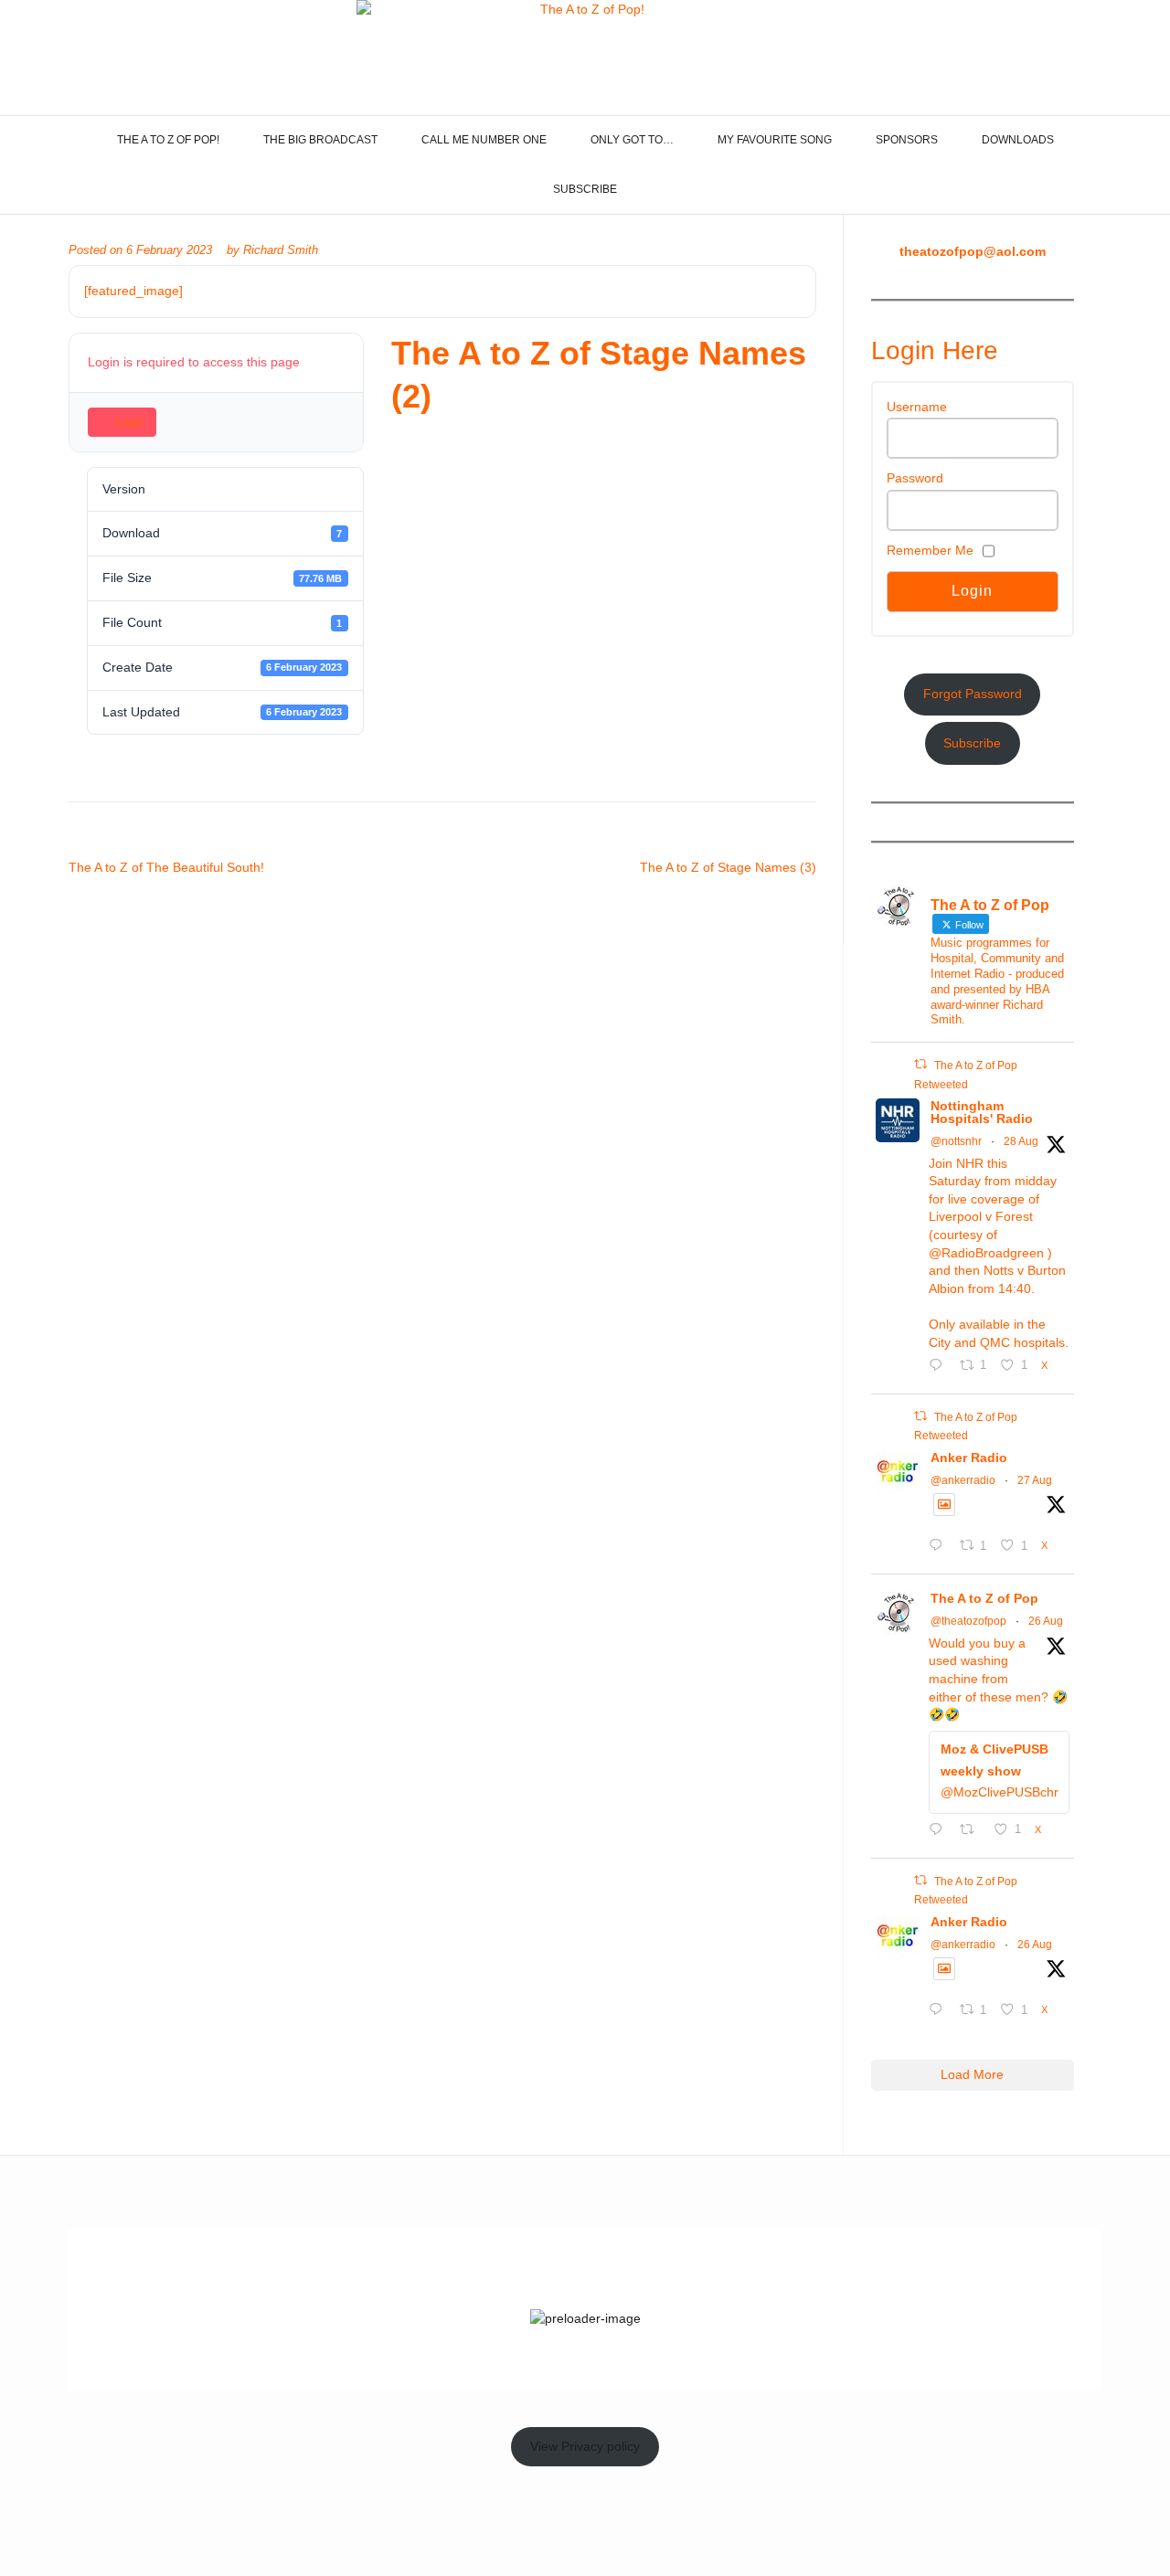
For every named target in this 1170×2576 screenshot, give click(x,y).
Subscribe (585, 189)
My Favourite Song (775, 140)
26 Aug (1046, 1621)
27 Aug (1035, 1480)
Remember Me (930, 550)
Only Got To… (632, 140)
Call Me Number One (484, 140)
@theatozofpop (968, 1621)
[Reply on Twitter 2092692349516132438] (940, 1831)
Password (915, 478)
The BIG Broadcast (320, 140)
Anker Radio (969, 1458)
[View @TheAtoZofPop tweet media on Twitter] (944, 1504)
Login (130, 422)
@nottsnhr (956, 1141)
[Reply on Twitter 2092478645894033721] (940, 2011)
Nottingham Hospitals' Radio (982, 1112)
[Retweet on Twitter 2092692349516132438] (972, 1831)
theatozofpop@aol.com (973, 251)
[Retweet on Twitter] (920, 1064)
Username (917, 407)
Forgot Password (973, 694)
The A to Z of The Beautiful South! (166, 867)
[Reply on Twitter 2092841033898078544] (940, 1547)
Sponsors (907, 140)
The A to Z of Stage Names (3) (728, 867)
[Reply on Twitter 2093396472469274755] (940, 1367)
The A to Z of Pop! (168, 140)
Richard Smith (281, 250)
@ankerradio (963, 1480)
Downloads (1018, 140)
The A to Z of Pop (984, 1598)
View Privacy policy (585, 2446)
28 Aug (1021, 1141)
